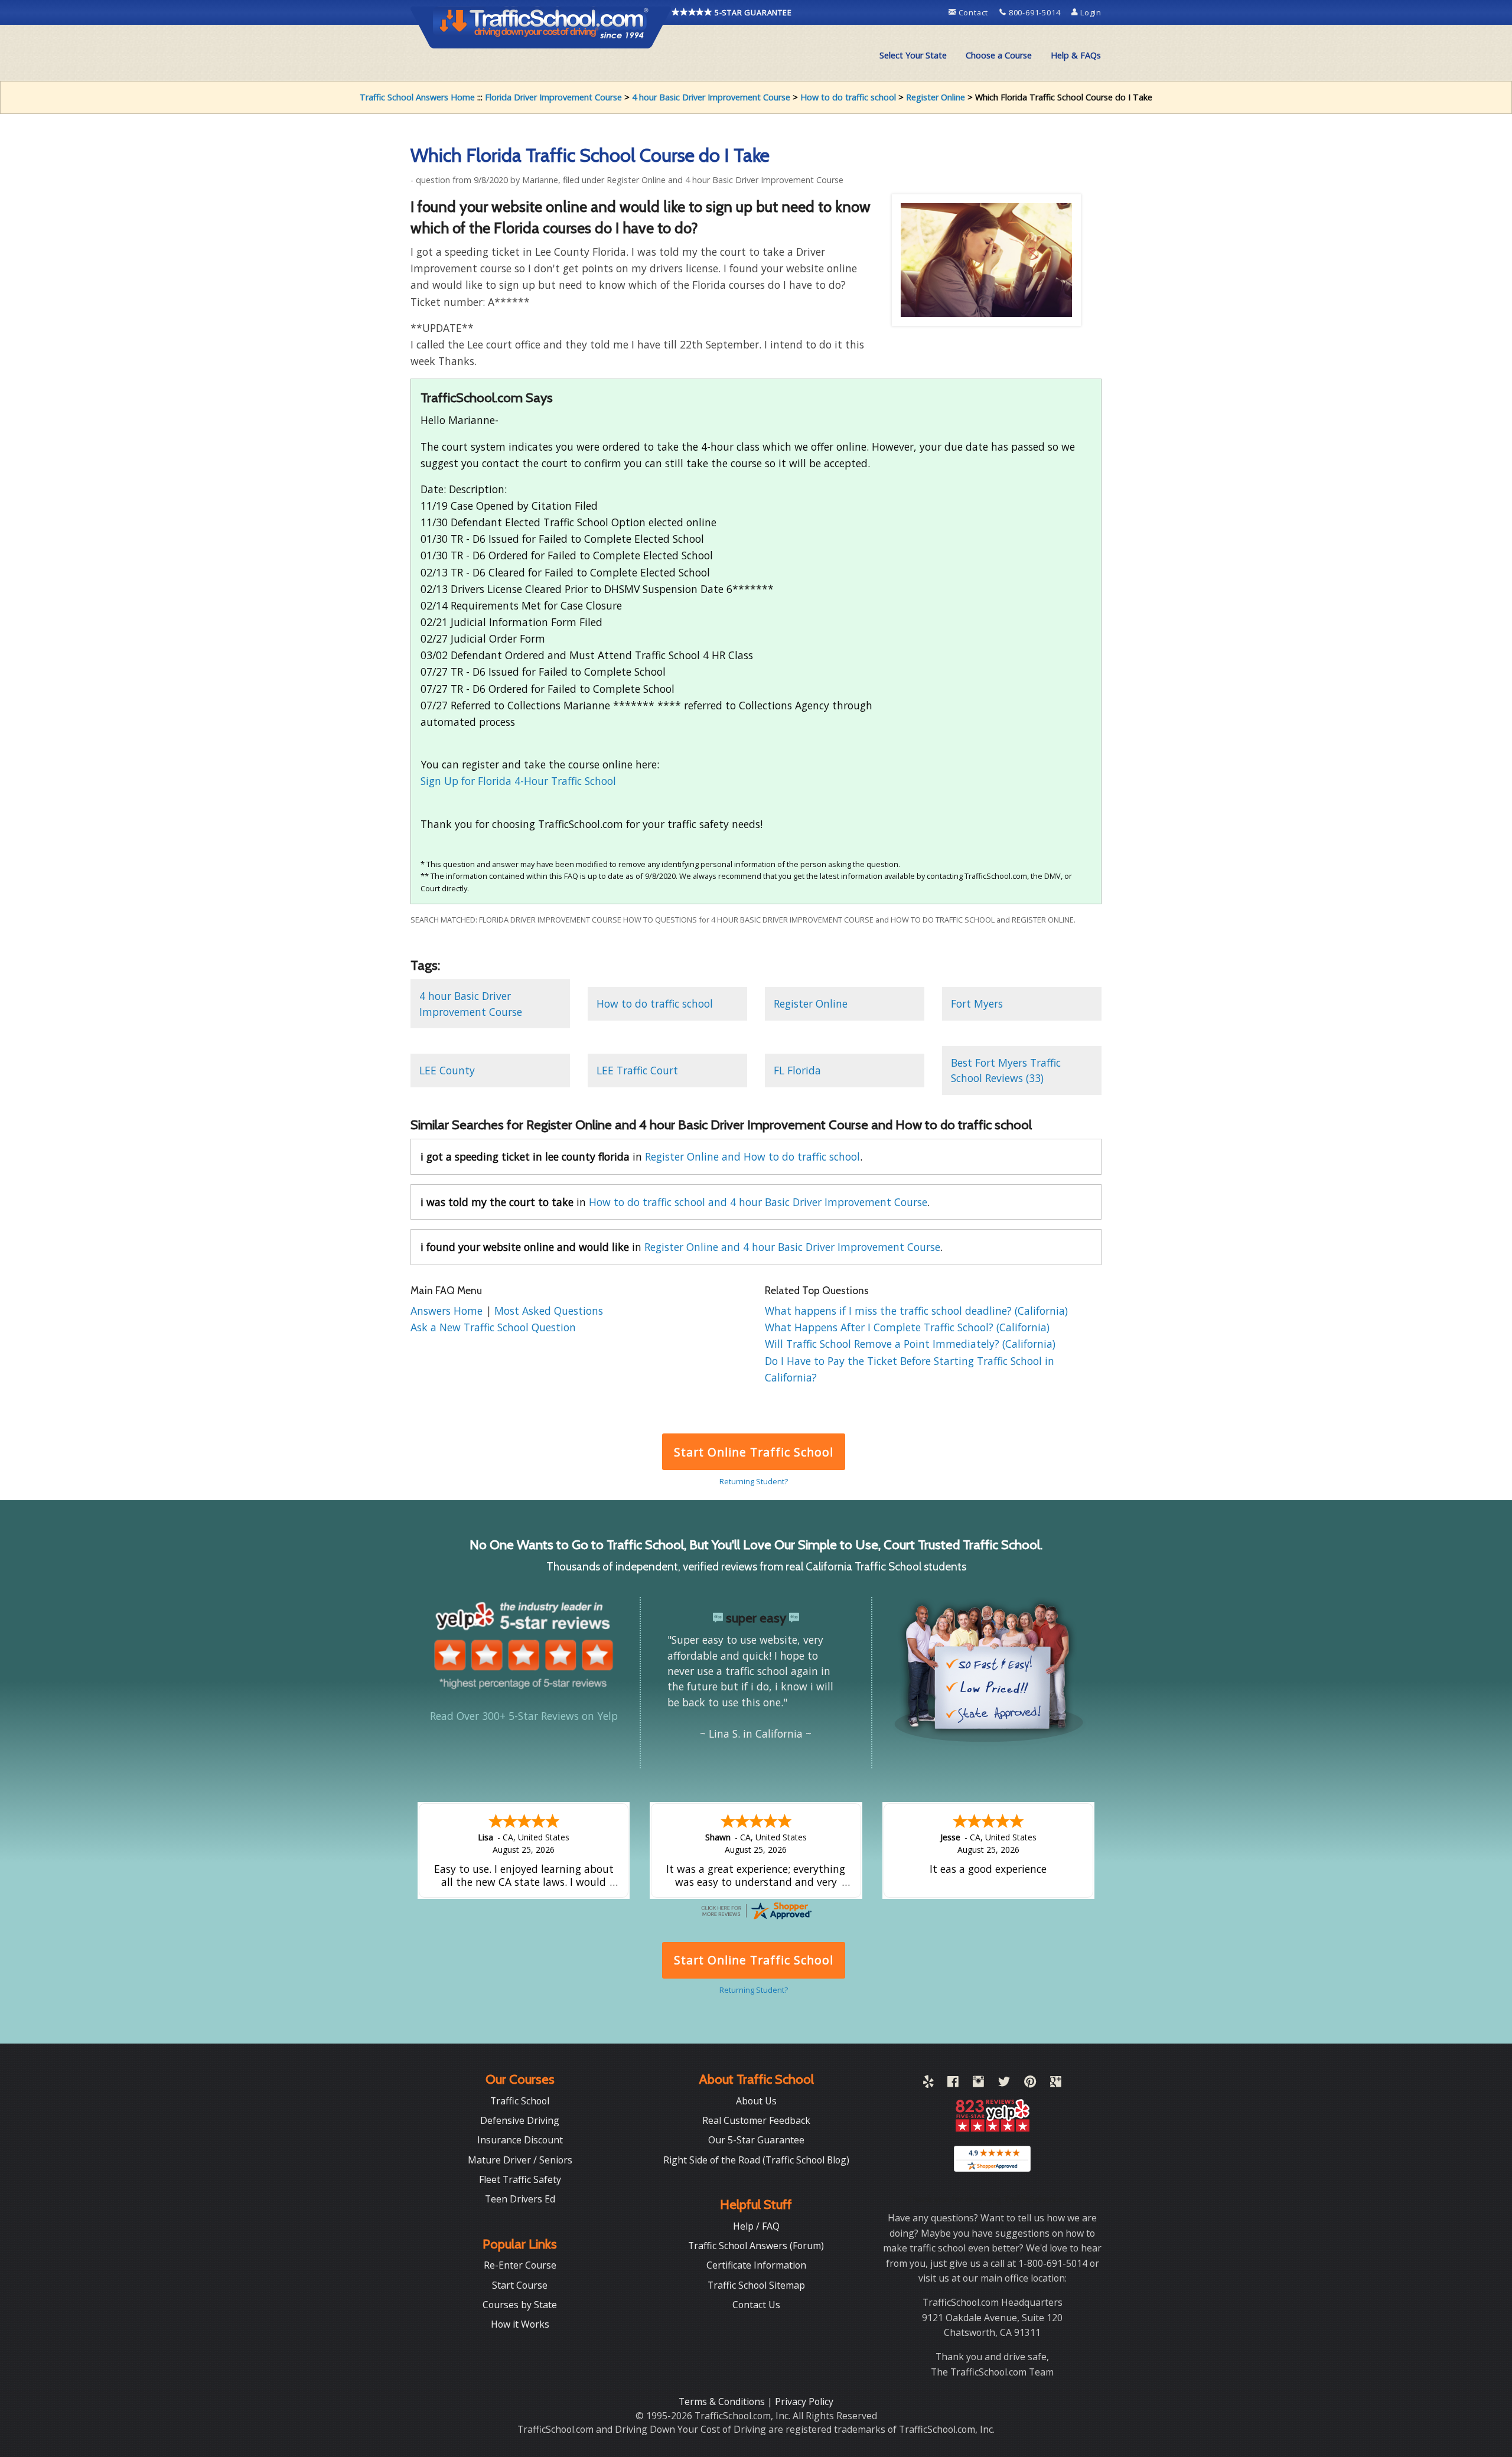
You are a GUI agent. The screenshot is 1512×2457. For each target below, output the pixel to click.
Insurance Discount (520, 2140)
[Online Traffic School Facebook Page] (953, 2084)
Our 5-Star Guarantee (756, 2140)
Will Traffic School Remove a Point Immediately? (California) (910, 1344)
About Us (756, 2101)
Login (1090, 12)
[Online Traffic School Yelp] (928, 2084)
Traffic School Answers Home (417, 97)
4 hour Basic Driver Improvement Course (711, 97)
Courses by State (520, 2305)
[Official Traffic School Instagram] (978, 2084)
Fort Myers (977, 1003)
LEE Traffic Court (637, 1070)
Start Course (520, 2285)
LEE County (447, 1070)
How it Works (520, 2324)
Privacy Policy (804, 2401)
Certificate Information (756, 2265)
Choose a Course (999, 55)
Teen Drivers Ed (520, 2199)
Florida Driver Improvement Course (553, 97)
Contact (973, 12)
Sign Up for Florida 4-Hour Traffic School (518, 781)
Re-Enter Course (520, 2265)
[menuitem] (913, 56)
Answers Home (448, 1311)
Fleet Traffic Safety (520, 2179)
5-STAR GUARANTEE (752, 12)
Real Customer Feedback (756, 2120)
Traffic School (520, 2101)
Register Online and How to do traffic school (752, 1156)
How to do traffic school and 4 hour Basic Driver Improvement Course (758, 1202)
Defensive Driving (520, 2120)
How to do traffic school (848, 97)
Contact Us (756, 2305)
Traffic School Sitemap (756, 2285)
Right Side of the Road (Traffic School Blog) (756, 2160)
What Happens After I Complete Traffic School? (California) (907, 1327)
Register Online (936, 97)
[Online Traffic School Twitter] (1004, 2084)
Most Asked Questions (549, 1311)
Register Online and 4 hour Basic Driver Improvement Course (792, 1247)
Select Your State (913, 55)
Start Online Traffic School (753, 1452)
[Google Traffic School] (1056, 2084)
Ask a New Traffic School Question (493, 1327)
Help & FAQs (1076, 55)
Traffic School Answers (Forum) (756, 2246)
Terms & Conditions (723, 2401)
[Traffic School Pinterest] (1030, 2084)
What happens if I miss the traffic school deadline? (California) (916, 1311)
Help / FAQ (756, 2226)
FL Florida (797, 1070)
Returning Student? (754, 1481)
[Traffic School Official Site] (541, 27)
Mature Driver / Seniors (520, 2160)
